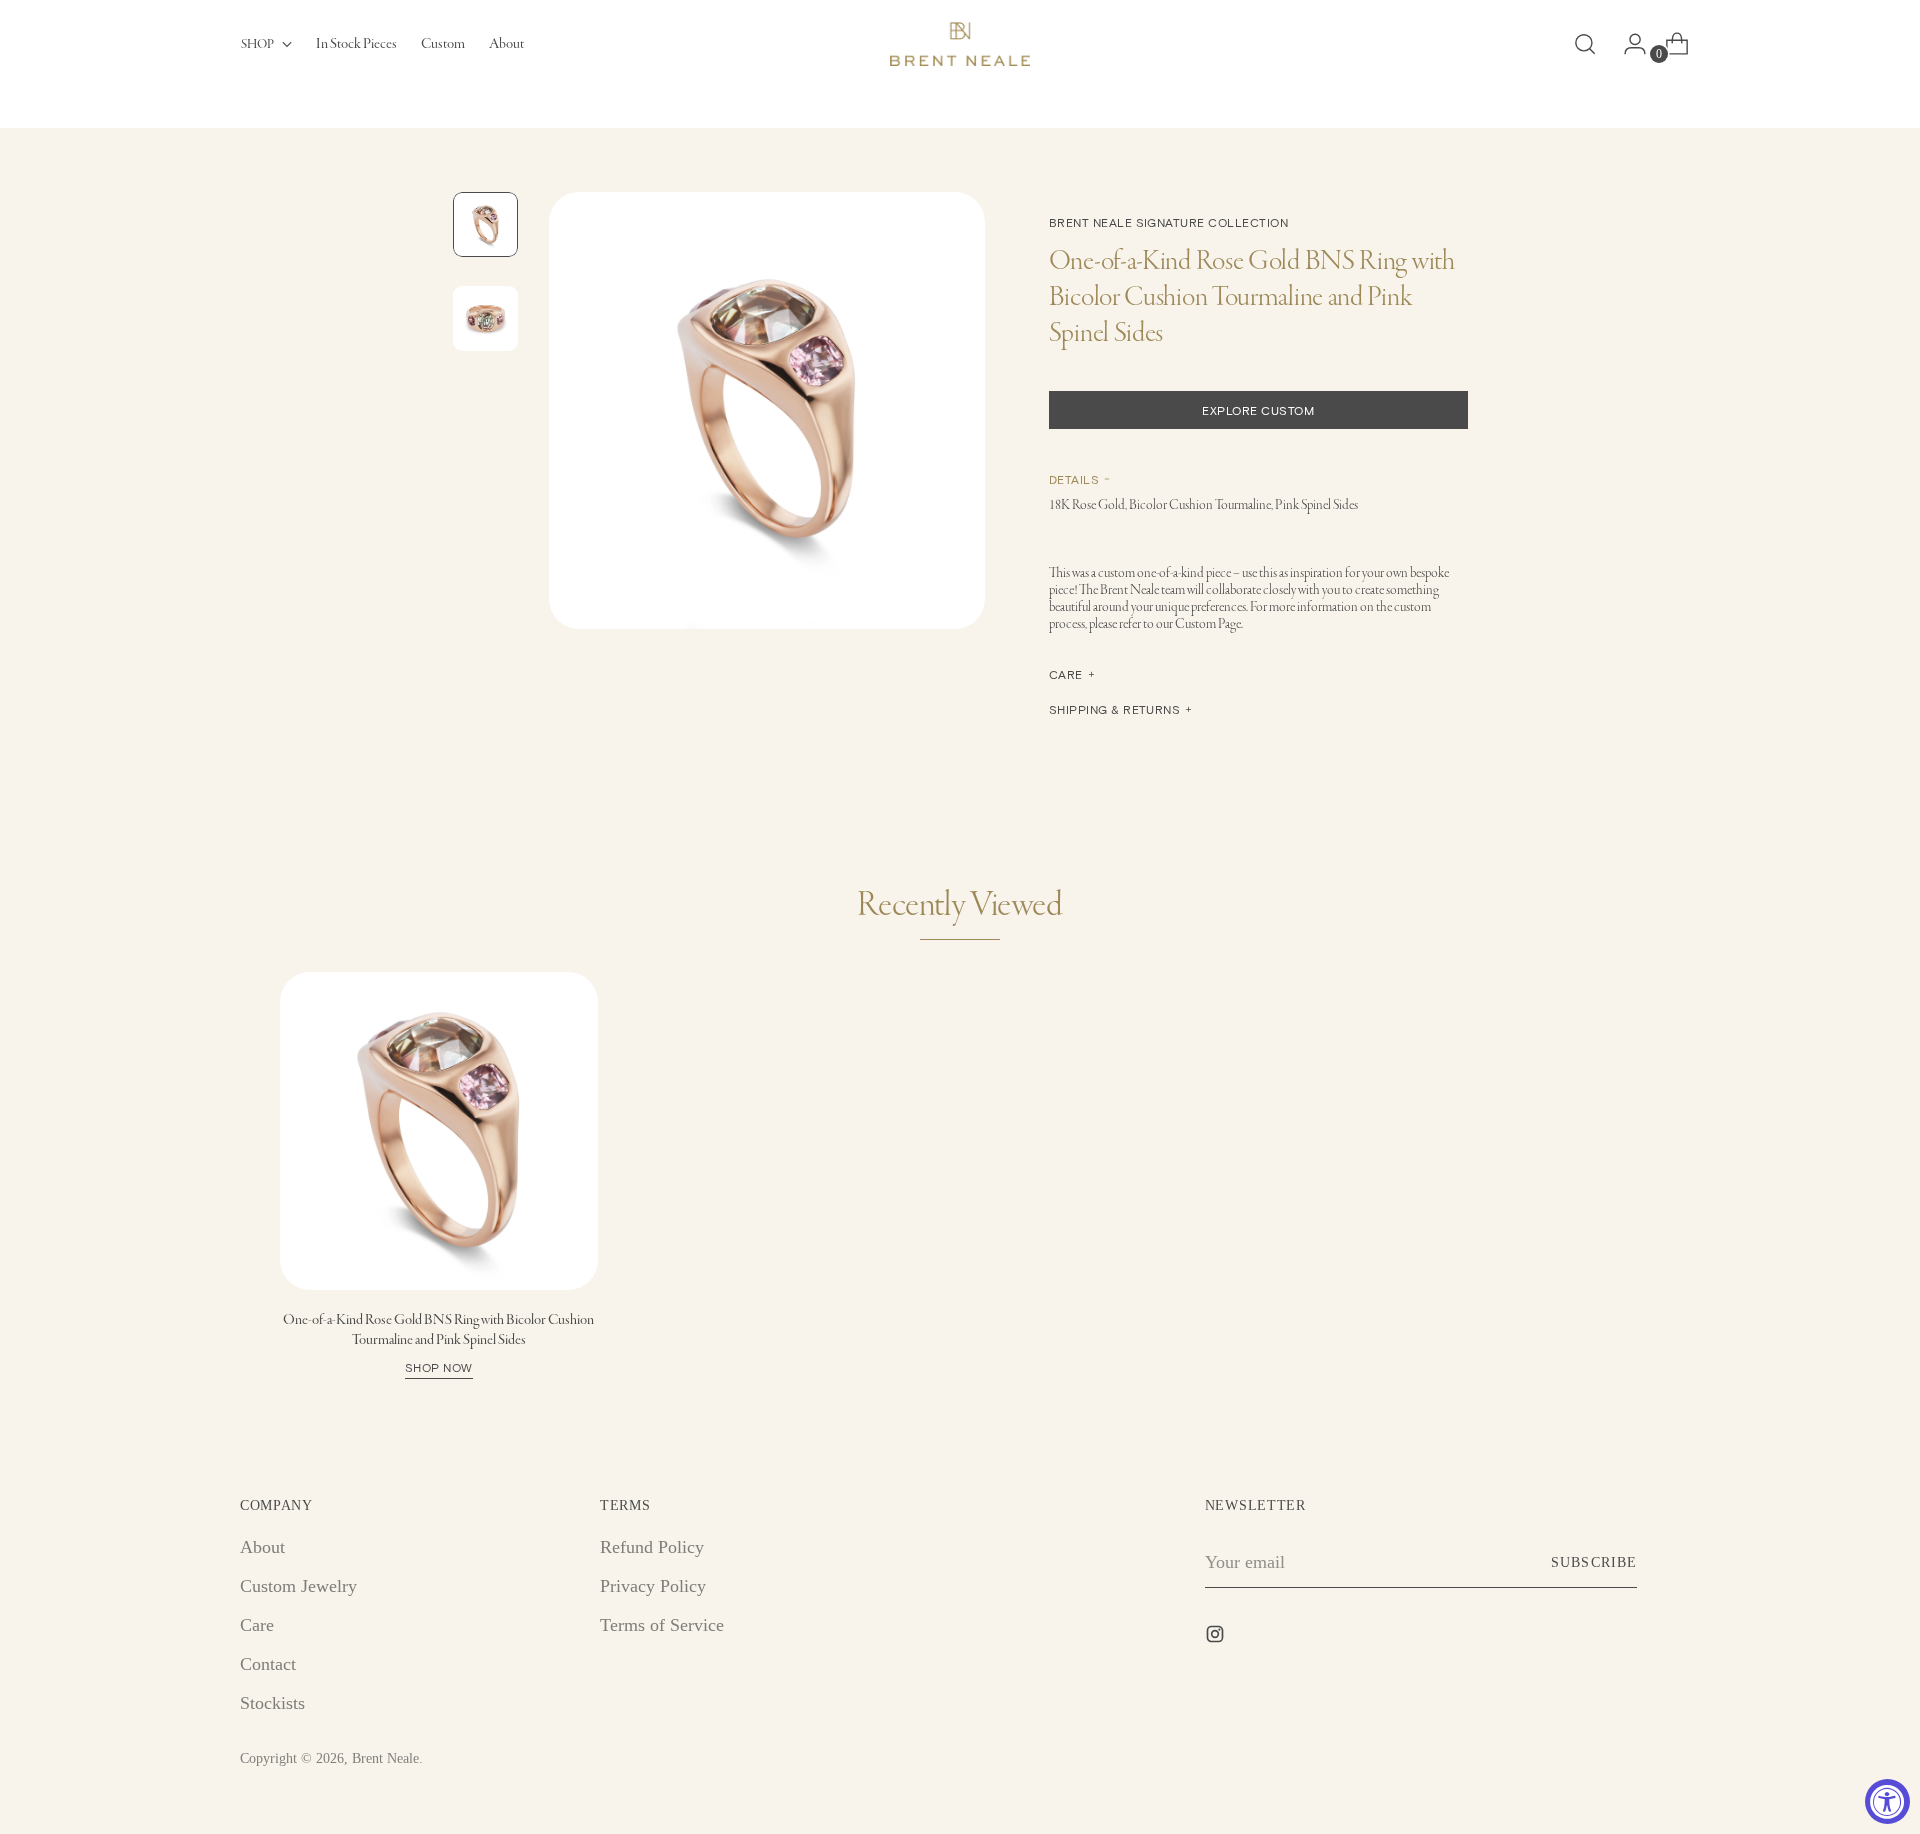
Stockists (272, 1703)
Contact (268, 1664)
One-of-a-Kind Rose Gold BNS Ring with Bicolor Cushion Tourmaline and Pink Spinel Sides (438, 1342)
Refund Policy (652, 1547)
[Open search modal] (1585, 44)
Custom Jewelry (298, 1586)
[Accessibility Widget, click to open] (1887, 1801)
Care (257, 1625)
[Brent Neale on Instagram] (1217, 1638)
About (262, 1547)
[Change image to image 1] (485, 224)
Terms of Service (662, 1625)
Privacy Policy (653, 1586)
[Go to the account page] (1627, 44)
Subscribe (1593, 1562)
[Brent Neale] (960, 44)
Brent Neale (385, 1758)
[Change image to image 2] (485, 318)
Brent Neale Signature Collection (1168, 222)
